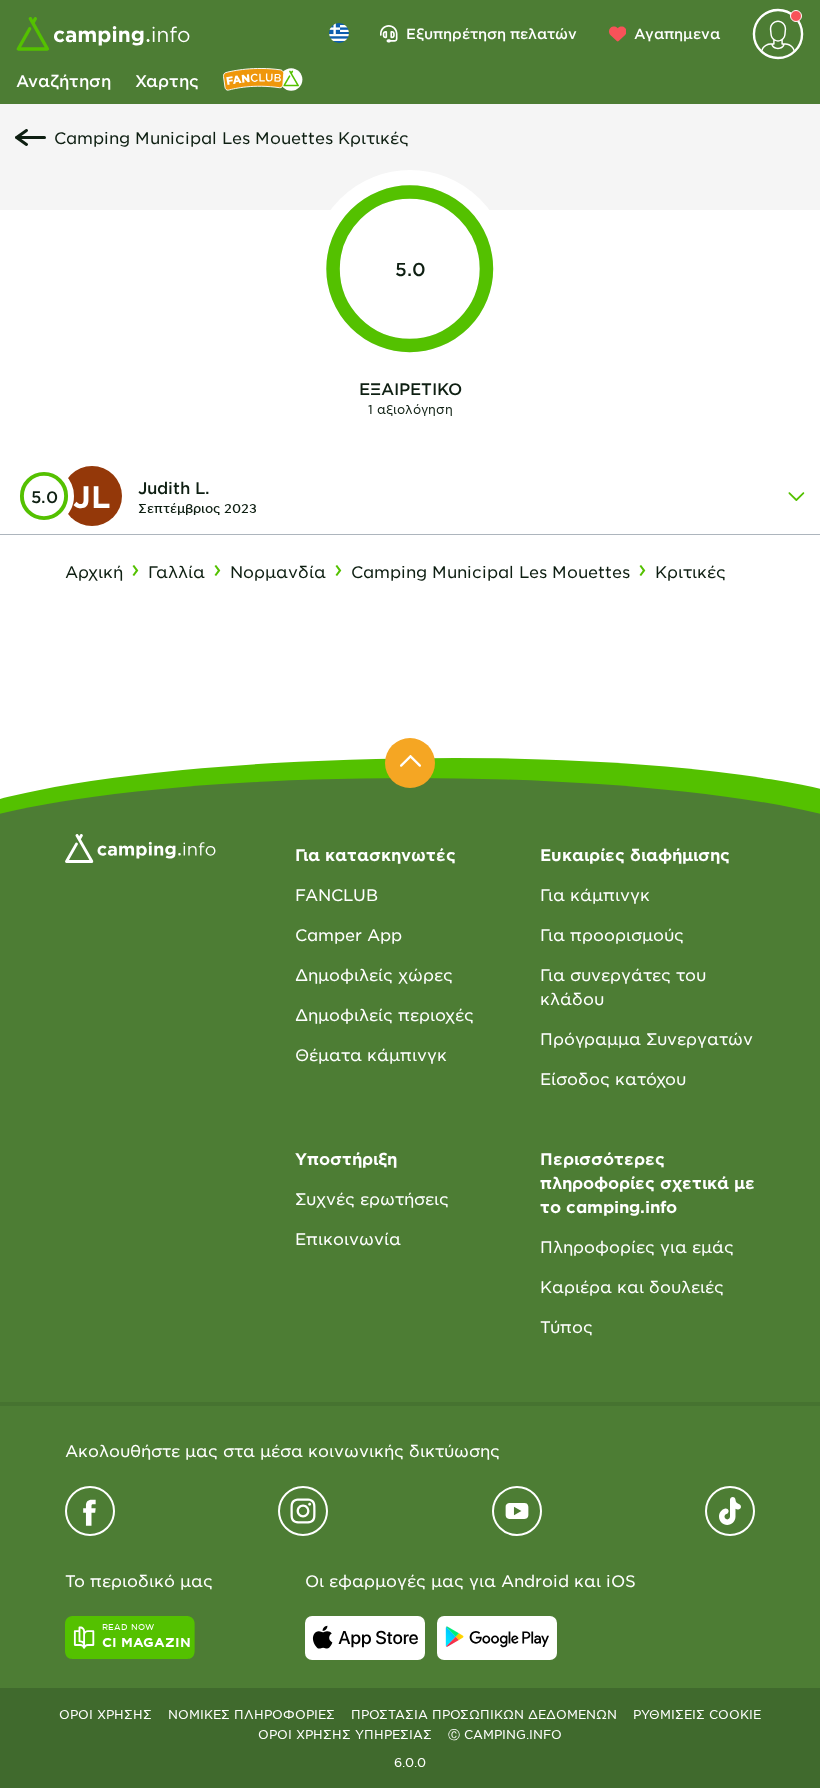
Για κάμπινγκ (595, 894)
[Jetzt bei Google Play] (497, 1638)
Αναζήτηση (63, 80)
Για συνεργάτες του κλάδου (623, 986)
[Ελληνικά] (339, 33)
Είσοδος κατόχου (613, 1078)
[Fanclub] (263, 80)
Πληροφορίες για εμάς (637, 1246)
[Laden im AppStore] (365, 1638)
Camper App (348, 934)
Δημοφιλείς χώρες (374, 974)
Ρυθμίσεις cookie (697, 1714)
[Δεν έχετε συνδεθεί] (778, 34)
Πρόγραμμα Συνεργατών (646, 1038)
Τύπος (566, 1326)
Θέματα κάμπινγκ (371, 1054)
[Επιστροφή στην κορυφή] (410, 763)
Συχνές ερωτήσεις (372, 1198)
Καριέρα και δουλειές (632, 1286)
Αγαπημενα (677, 33)
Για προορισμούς (612, 934)
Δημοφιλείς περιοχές (384, 1014)
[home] (140, 846)
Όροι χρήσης (105, 1714)
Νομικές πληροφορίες (251, 1714)
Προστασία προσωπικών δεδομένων (484, 1714)
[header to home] (103, 34)
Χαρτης (167, 80)
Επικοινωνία (348, 1238)
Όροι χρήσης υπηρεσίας (345, 1734)
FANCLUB (336, 894)
